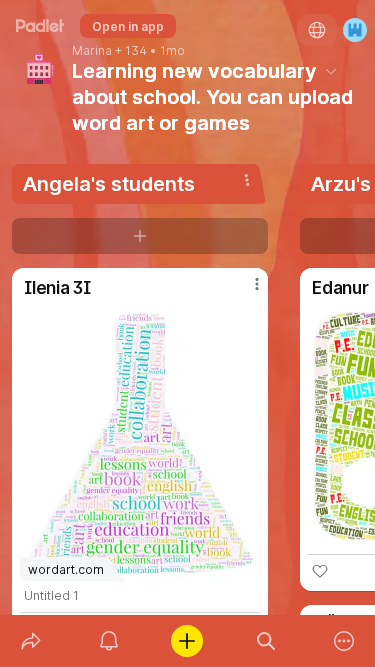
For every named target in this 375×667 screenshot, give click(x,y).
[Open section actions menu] (247, 180)
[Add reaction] (320, 571)
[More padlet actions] (344, 641)
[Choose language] (317, 30)
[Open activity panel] (109, 641)
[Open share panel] (31, 641)
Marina (92, 51)
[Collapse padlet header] (331, 71)
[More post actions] (244, 292)
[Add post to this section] (140, 236)
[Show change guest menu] (355, 30)
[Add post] (187, 641)
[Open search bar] (266, 641)
